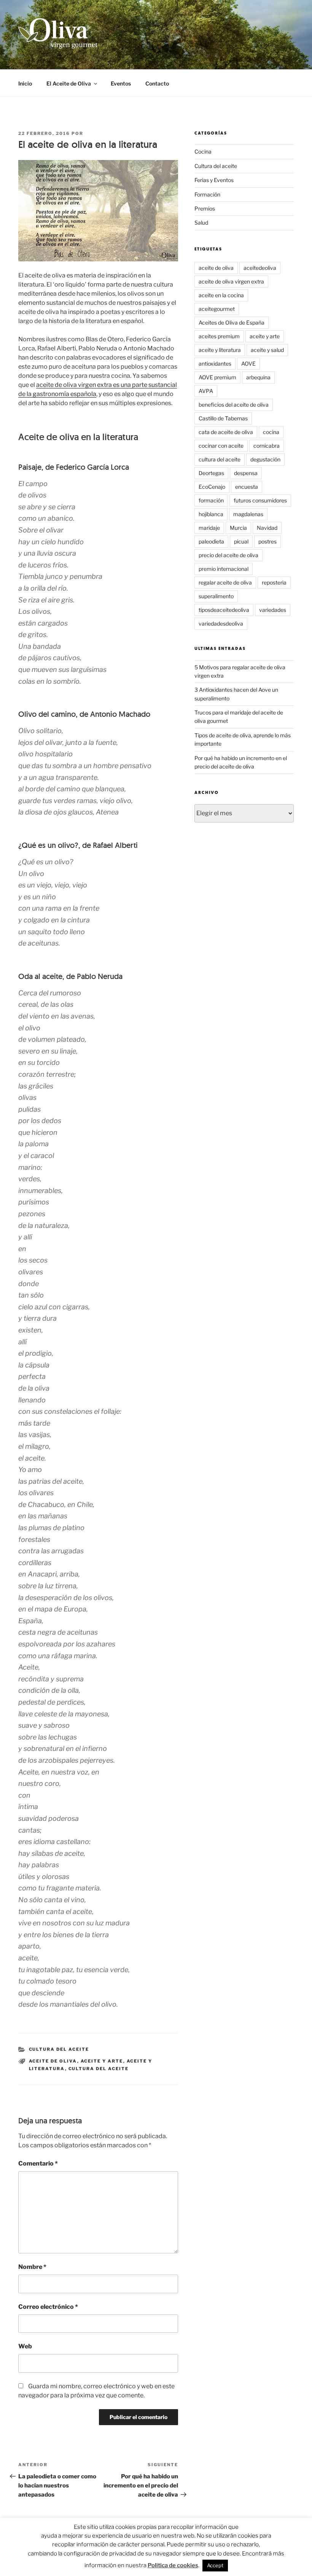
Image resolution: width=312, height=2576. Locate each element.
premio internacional (224, 569)
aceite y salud (267, 350)
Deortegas (211, 473)
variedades (273, 610)
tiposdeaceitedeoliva (224, 610)
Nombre (32, 2267)
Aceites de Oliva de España (232, 322)
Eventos (121, 83)
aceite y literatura (220, 350)
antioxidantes (215, 364)
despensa (246, 473)
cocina (271, 432)
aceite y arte (102, 2061)
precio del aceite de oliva (228, 555)
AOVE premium (217, 377)
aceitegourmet (217, 309)
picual (241, 541)
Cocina (203, 151)
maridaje (209, 528)
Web (25, 2346)
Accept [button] (215, 2565)
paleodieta (211, 541)
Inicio (25, 83)
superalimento (216, 596)
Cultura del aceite (59, 2049)
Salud (201, 223)
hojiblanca (211, 514)
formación (211, 500)
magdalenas (248, 514)
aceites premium (219, 336)
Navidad (267, 528)
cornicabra (267, 446)
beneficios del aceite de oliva (234, 405)
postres (267, 541)
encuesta (247, 487)
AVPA (206, 391)
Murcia (238, 528)
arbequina (258, 377)
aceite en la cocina (221, 295)
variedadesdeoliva (221, 623)
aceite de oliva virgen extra (231, 281)
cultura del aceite (99, 2069)
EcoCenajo (212, 487)
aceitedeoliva (260, 268)
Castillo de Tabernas (223, 418)
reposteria (274, 582)
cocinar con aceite (221, 446)
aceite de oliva (53, 2061)
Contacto (157, 83)
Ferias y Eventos (214, 180)
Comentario (38, 2163)
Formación (207, 194)
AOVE (248, 364)
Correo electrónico (48, 2307)
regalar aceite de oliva (225, 582)
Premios (205, 208)
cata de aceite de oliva (226, 432)
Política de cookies (173, 2565)
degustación (265, 459)
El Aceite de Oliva (69, 83)
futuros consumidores (260, 500)
